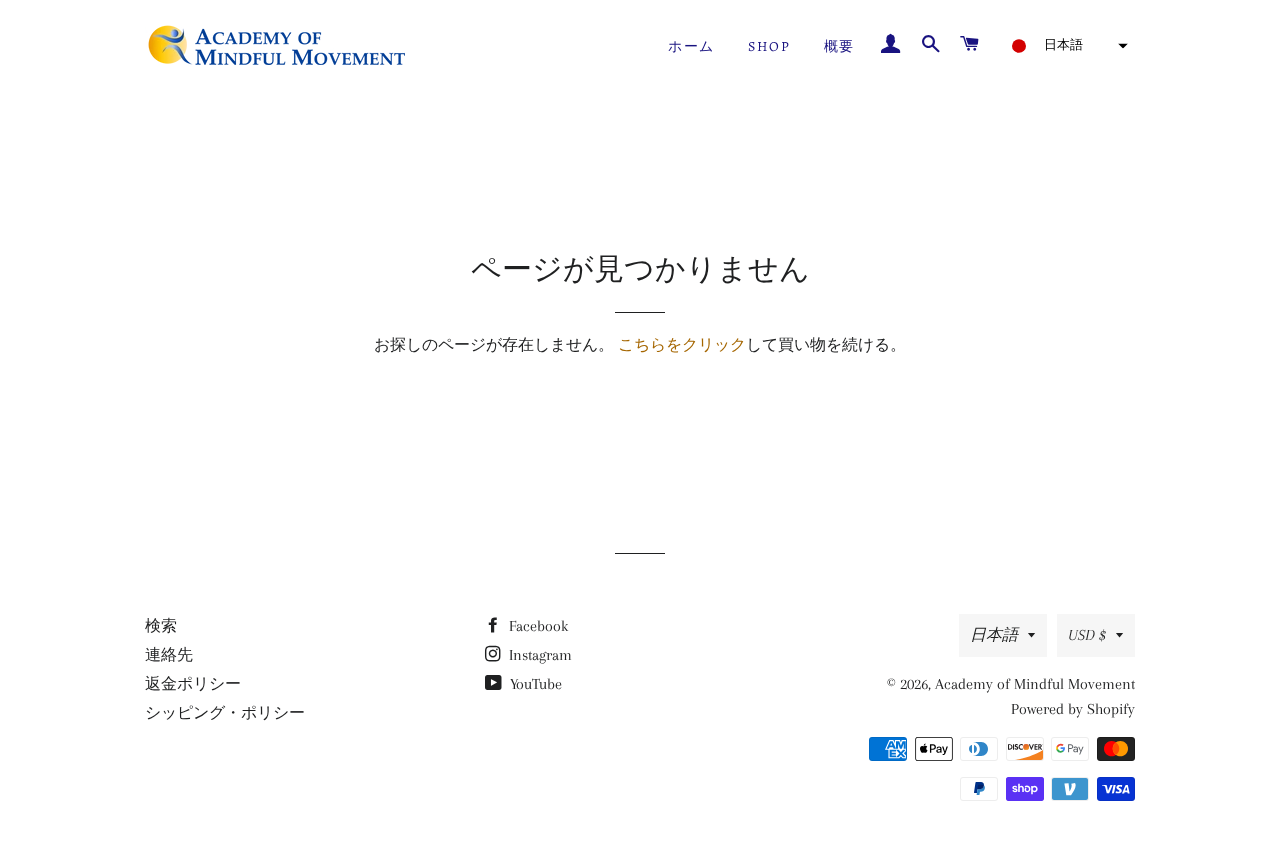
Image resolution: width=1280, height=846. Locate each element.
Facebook (536, 626)
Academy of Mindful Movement (1035, 684)
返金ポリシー (193, 684)
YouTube (534, 684)
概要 (839, 46)
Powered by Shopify (1073, 709)
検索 (161, 626)
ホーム (691, 46)
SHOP (769, 46)
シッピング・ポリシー (225, 713)
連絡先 (169, 655)
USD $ (1087, 635)
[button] (1063, 46)
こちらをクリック (682, 345)
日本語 (994, 635)
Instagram (538, 655)
